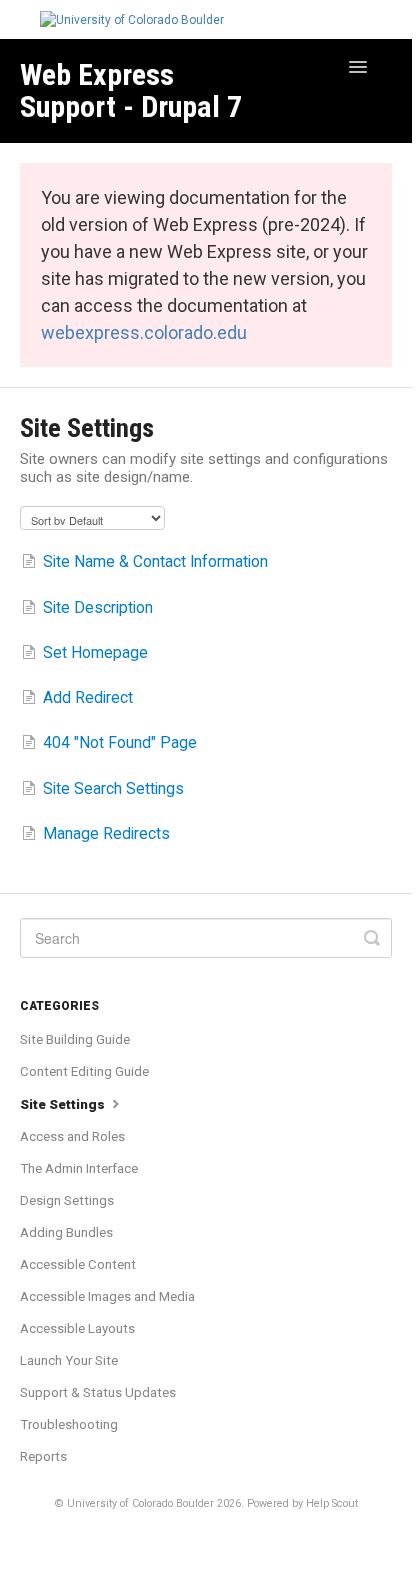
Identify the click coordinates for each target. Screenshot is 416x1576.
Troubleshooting (69, 1424)
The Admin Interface (79, 1168)
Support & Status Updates (98, 1392)
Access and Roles (72, 1136)
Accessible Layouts (77, 1328)
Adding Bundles (66, 1232)
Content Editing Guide (84, 1071)
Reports (43, 1456)
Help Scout (332, 1503)
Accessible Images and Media (107, 1296)
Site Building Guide (75, 1039)
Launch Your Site (69, 1360)
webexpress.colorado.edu (144, 332)
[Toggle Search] (372, 938)
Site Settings (64, 1104)
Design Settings (67, 1200)
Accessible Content (78, 1264)
